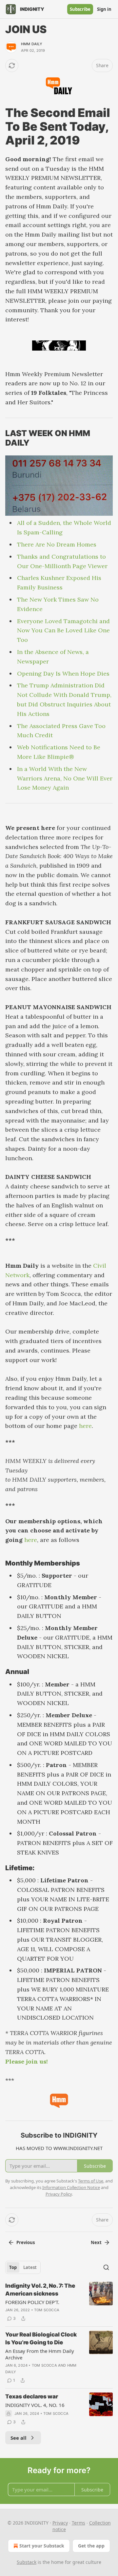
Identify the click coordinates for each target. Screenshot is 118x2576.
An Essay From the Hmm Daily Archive (40, 2354)
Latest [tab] (30, 2267)
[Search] (106, 2267)
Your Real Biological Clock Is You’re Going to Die (41, 2338)
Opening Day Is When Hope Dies (63, 673)
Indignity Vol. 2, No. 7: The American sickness (40, 2290)
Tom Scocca (47, 2310)
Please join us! (27, 2061)
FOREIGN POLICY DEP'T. (32, 2302)
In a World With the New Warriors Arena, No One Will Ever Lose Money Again (65, 778)
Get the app (91, 2546)
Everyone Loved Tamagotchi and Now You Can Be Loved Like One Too (63, 631)
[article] (59, 2302)
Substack (27, 2562)
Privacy (60, 2523)
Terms (79, 2523)
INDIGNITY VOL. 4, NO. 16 (35, 2405)
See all (19, 2438)
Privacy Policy (59, 2194)
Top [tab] (13, 2267)
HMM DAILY (32, 44)
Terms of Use (91, 2181)
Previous (26, 2242)
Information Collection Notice (71, 2187)
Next (96, 2242)
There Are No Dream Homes (57, 544)
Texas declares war (32, 2396)
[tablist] (23, 2267)
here (85, 1426)
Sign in (104, 9)
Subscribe (80, 9)
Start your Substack (42, 2546)
